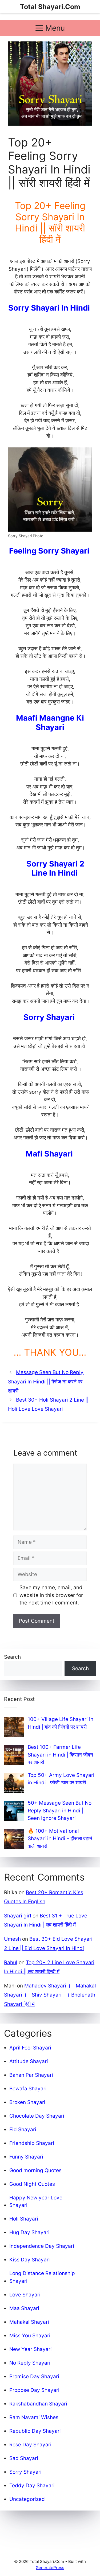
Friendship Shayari (32, 2143)
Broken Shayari (27, 2102)
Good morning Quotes (35, 2170)
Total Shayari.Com (50, 7)
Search (12, 1657)
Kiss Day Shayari (30, 2260)
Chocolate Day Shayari (37, 2116)
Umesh (12, 1939)
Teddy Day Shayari (32, 2486)
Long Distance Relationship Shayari (42, 2277)
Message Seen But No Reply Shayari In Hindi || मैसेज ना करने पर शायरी (46, 1381)
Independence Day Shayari (42, 2246)
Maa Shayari (24, 2308)
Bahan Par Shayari (31, 2075)
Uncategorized (27, 2499)
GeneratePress (50, 2568)
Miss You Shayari (30, 2336)
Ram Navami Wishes (34, 2417)
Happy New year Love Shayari (36, 2202)
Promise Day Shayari (34, 2376)
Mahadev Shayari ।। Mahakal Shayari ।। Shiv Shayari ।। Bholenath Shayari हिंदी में (50, 1995)
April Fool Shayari (30, 2048)
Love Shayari (25, 2295)
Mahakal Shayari (29, 2322)
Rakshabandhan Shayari (38, 2404)
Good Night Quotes (32, 2184)
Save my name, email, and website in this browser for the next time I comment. (51, 1595)
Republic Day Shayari (35, 2431)
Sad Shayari (24, 2458)
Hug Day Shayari (29, 2232)
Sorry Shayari (25, 2472)
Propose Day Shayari (34, 2390)
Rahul (11, 1962)
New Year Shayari (31, 2349)
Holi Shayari (24, 2219)
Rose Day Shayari (30, 2445)
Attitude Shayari (29, 2061)
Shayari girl (18, 1916)
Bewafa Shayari (28, 2089)
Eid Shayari (23, 2130)
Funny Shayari (26, 2157)
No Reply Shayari (30, 2363)
